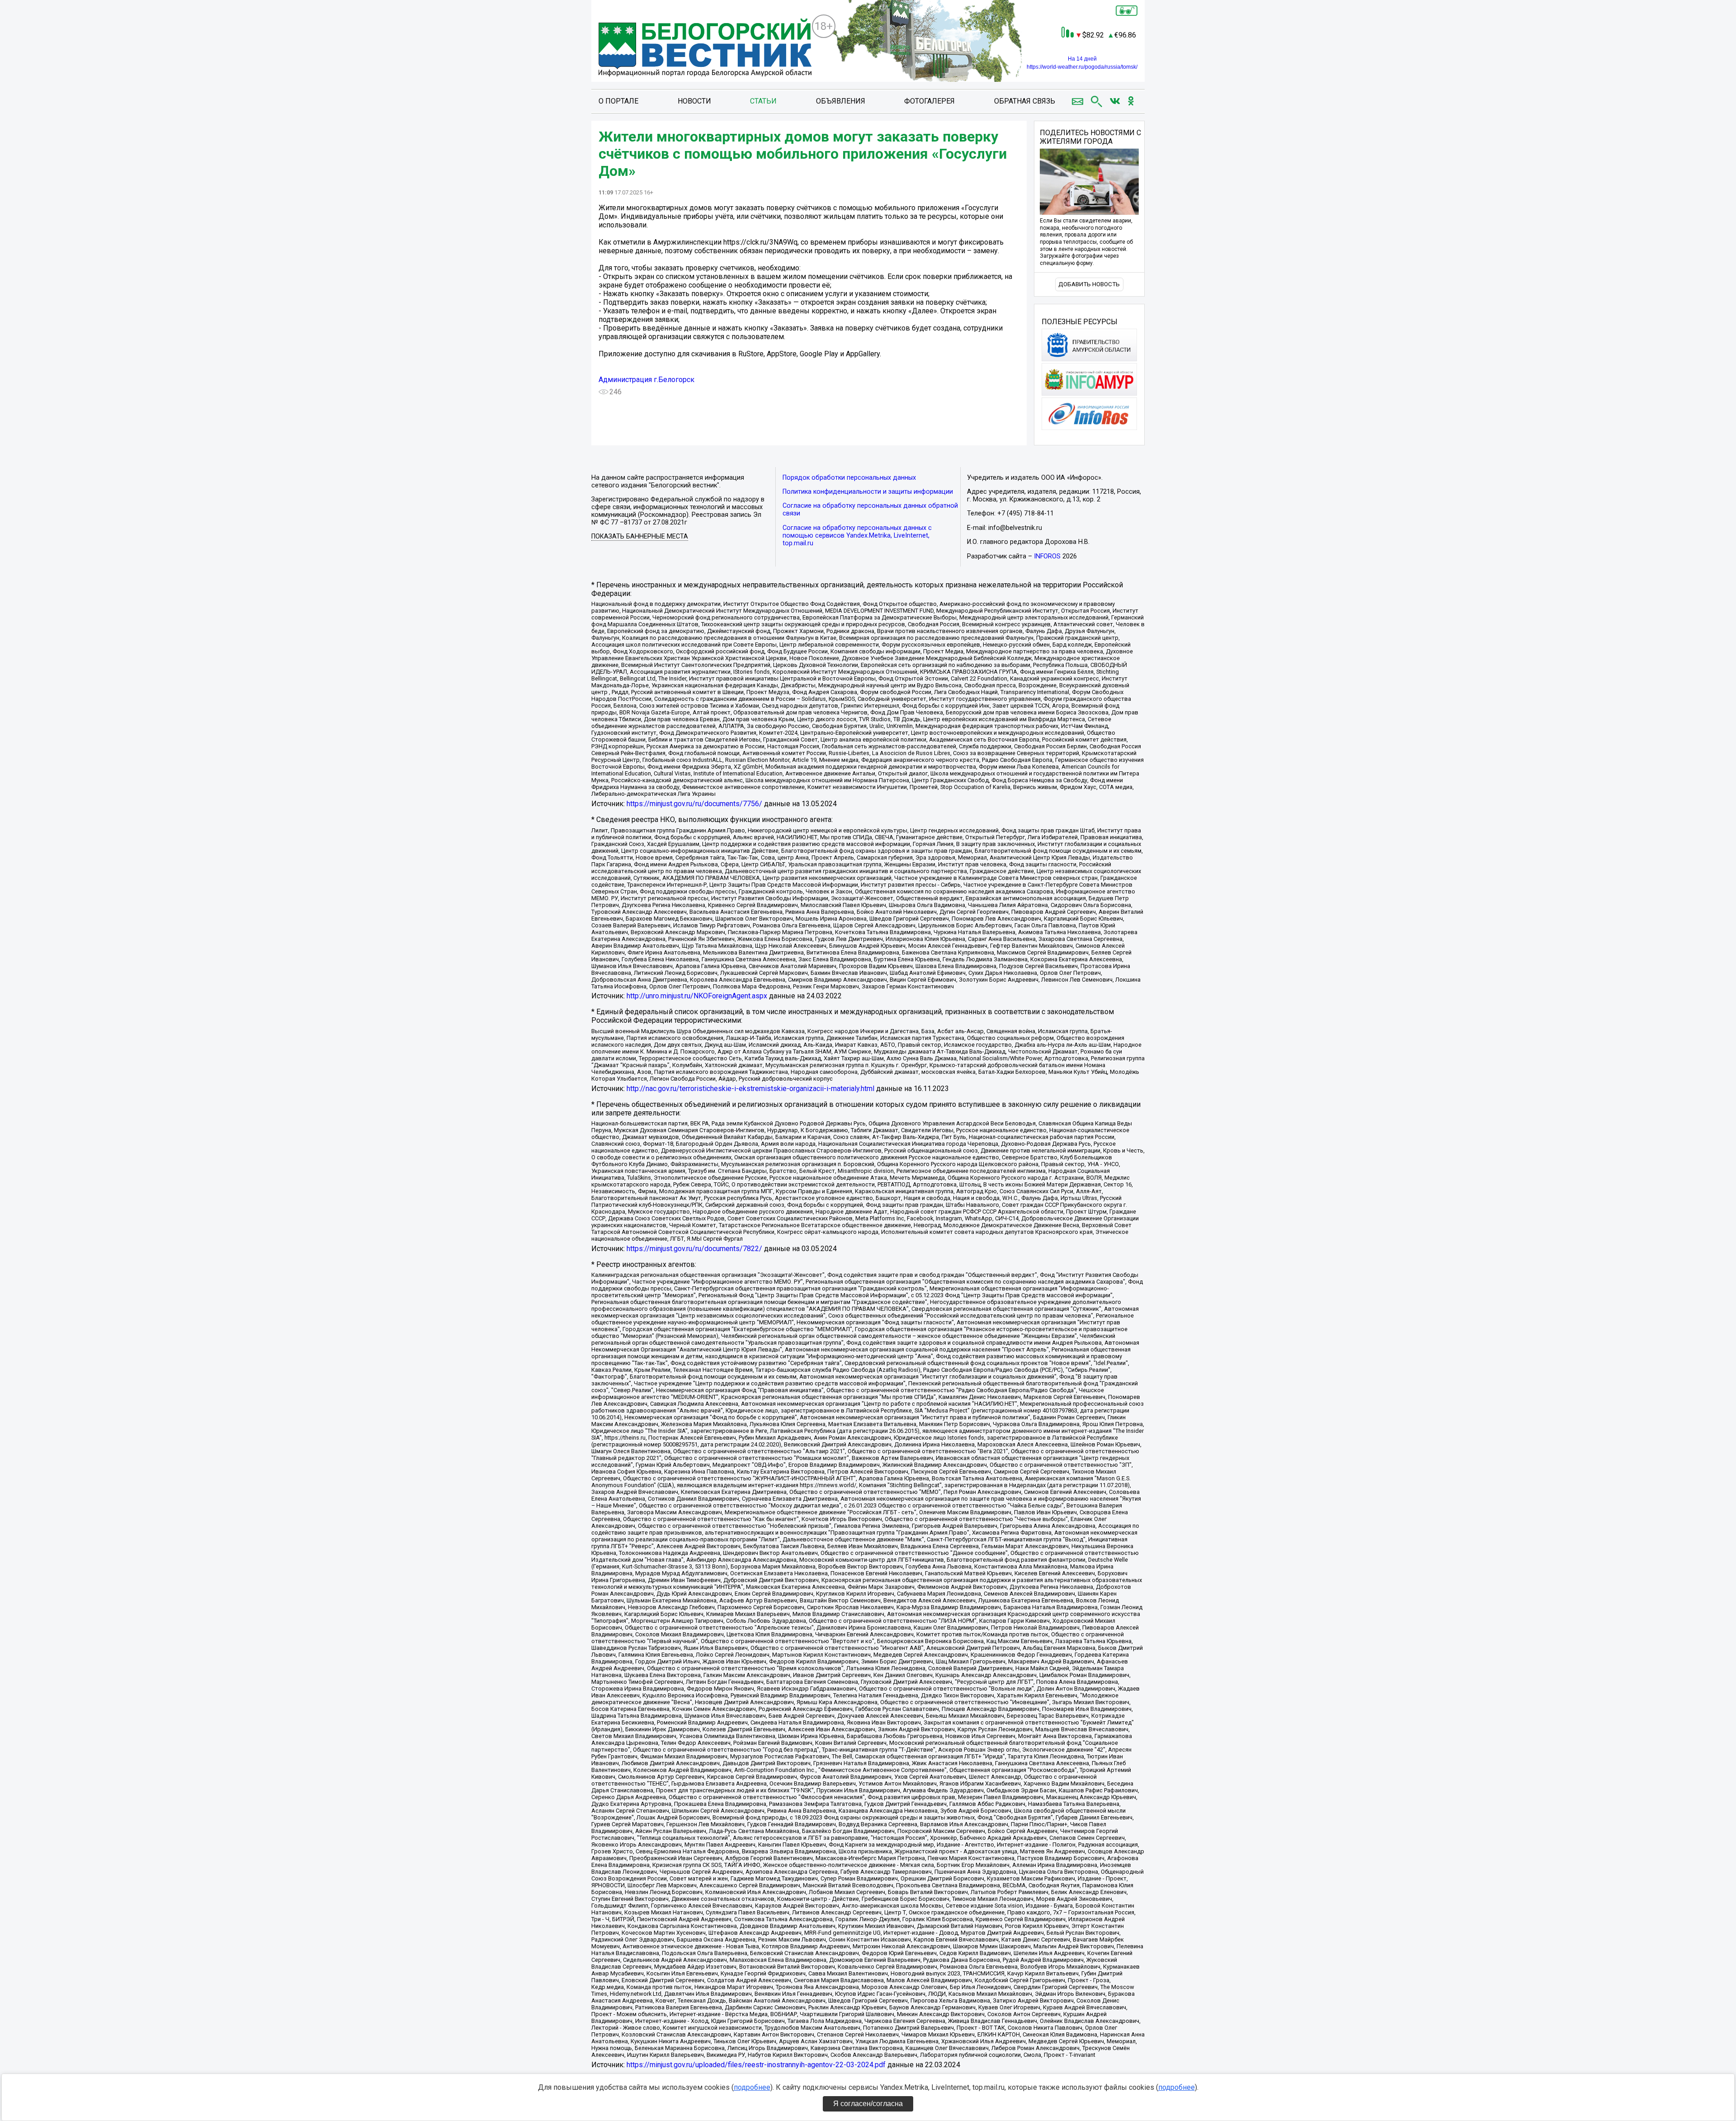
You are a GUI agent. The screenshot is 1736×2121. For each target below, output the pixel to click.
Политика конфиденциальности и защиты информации (868, 492)
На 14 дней (1082, 59)
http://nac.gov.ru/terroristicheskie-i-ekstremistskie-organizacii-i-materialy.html (750, 1089)
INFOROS (1047, 556)
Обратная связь (1025, 101)
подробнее (752, 2087)
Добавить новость (1089, 284)
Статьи (763, 101)
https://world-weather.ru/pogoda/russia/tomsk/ (1082, 67)
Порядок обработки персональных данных (849, 478)
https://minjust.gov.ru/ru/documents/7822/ (694, 1249)
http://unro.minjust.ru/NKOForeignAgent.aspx (697, 996)
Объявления (841, 101)
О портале (618, 101)
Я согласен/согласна (868, 2104)
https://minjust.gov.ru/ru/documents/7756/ (694, 804)
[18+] (705, 48)
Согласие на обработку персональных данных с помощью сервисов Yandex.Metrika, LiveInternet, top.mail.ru (857, 536)
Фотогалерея (929, 101)
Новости (694, 101)
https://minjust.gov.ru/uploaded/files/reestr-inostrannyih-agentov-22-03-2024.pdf (756, 2065)
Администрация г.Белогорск (646, 380)
